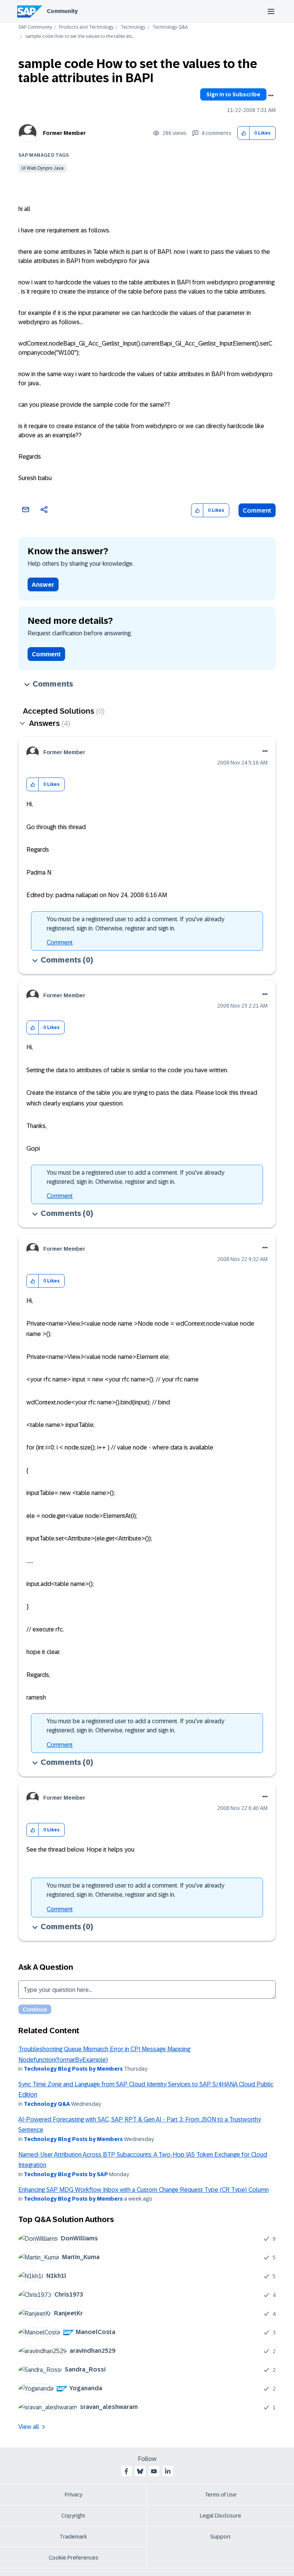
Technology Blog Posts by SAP (66, 2174)
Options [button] (271, 96)
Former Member (64, 133)
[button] (244, 133)
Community (62, 11)
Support (220, 2537)
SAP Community (35, 27)
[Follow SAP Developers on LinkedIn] (168, 2471)
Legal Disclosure (220, 2516)
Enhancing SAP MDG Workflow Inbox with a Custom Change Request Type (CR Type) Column (144, 2190)
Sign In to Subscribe (233, 94)
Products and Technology (86, 27)
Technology (133, 27)
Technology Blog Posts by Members (73, 2069)
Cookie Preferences (73, 2558)
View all (29, 2427)
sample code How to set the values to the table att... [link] (80, 37)
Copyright (73, 2516)
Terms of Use (221, 2495)
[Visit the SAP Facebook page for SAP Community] (126, 2471)
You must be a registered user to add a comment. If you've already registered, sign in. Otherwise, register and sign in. (136, 924)
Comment (257, 510)
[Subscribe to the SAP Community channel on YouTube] (154, 2471)
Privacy (73, 2495)
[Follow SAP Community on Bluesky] (140, 2471)
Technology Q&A (170, 27)
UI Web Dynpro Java (42, 168)
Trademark (73, 2537)
